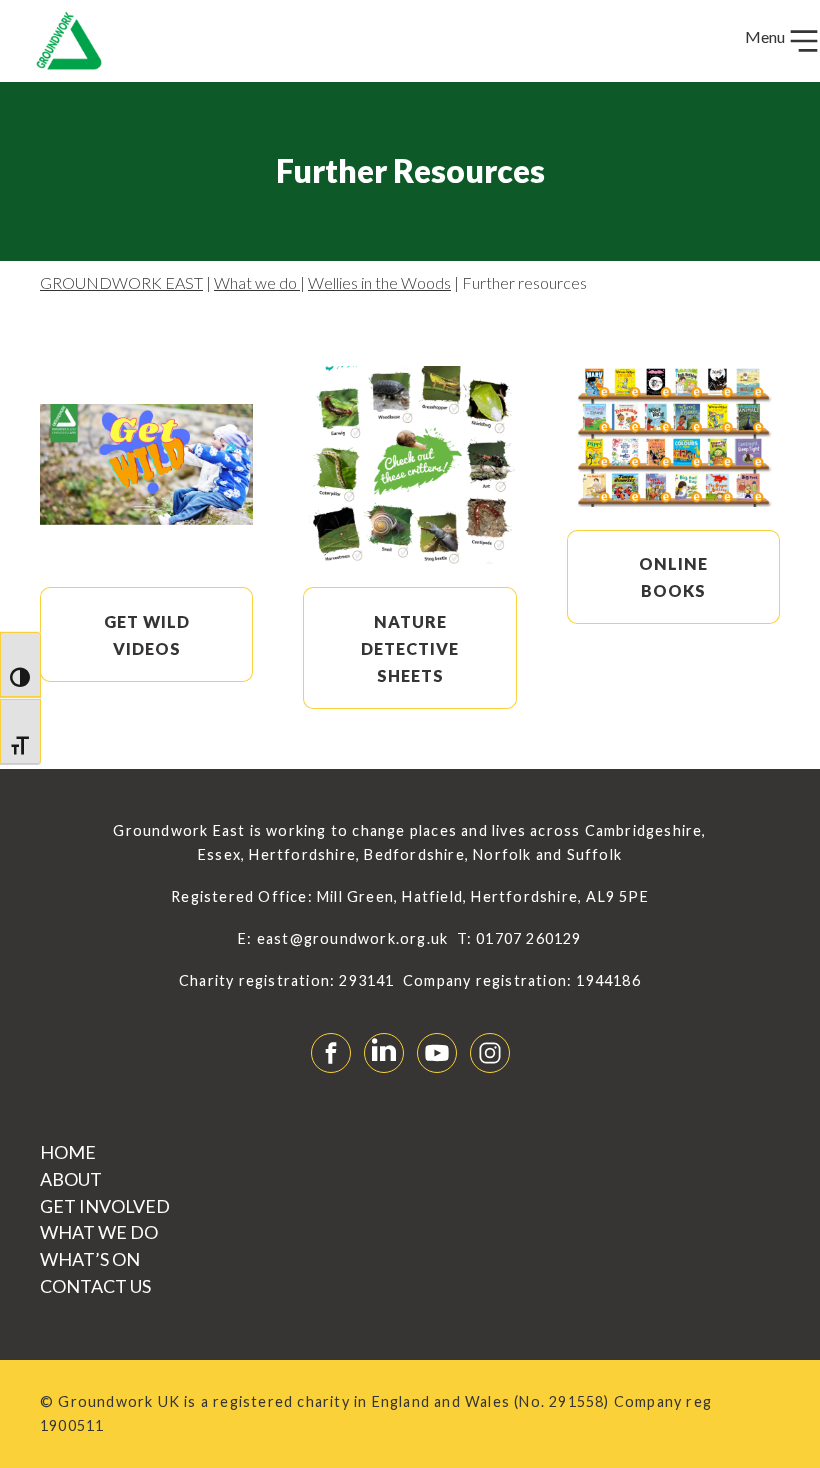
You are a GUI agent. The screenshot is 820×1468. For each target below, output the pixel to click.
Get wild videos (147, 635)
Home (68, 1152)
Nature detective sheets (410, 648)
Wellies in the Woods (379, 282)
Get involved (105, 1206)
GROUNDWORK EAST (121, 282)
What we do (257, 282)
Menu (766, 36)
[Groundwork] (61, 41)
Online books (673, 577)
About (71, 1179)
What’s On (90, 1259)
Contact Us (95, 1286)
